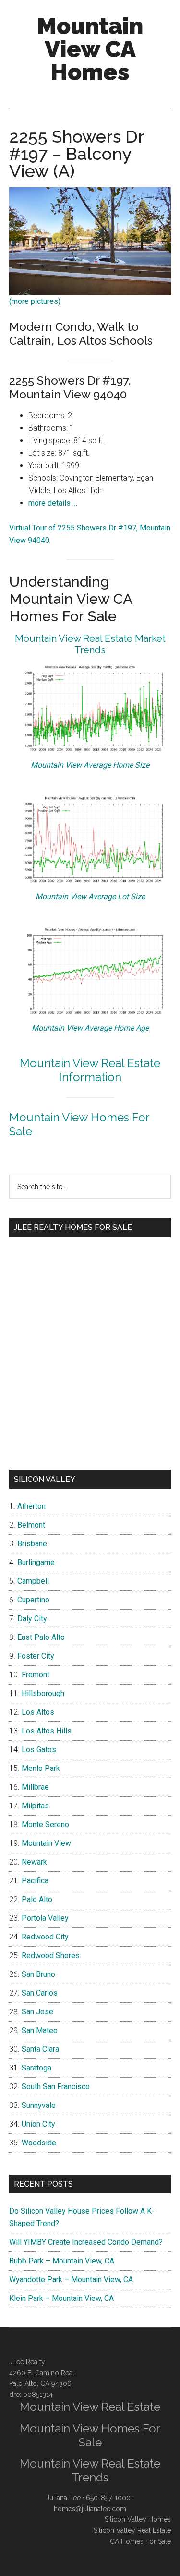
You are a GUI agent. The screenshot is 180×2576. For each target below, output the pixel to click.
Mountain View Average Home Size (90, 765)
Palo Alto (37, 1899)
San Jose (37, 2012)
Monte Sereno (45, 1824)
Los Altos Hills (47, 1731)
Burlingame (36, 1562)
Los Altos (38, 1712)
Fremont (36, 1675)
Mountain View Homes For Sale (79, 1124)
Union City (38, 2124)
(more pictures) (35, 301)
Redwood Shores (51, 1956)
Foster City (36, 1656)
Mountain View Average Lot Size (90, 897)
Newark (34, 1862)
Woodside (39, 2143)
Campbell (33, 1581)
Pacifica (35, 1881)
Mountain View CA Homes (90, 49)
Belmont (31, 1525)
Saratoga (36, 2068)
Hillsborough (43, 1693)
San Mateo (40, 2030)
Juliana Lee (63, 2498)
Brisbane (32, 1544)
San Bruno (38, 1974)
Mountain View (46, 1843)
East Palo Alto (41, 1637)
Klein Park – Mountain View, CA (61, 2298)
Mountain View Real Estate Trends (90, 2470)
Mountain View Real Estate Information (90, 1070)
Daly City (32, 1619)
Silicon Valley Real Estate (132, 2530)
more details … (53, 503)
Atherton (31, 1506)
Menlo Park (41, 1768)
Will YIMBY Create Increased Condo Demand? (86, 2242)
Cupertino (33, 1600)
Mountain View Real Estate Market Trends (90, 644)
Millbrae (35, 1787)
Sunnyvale (39, 2105)
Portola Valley (45, 1918)
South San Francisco (56, 2087)
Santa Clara (40, 2049)
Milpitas (35, 1806)
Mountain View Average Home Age (90, 1028)
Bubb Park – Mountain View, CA (62, 2261)
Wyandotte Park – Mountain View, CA (71, 2280)
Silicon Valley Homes (138, 2519)
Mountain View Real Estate (90, 2407)
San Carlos (40, 1993)
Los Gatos (39, 1750)
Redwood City (45, 1937)
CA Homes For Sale (140, 2541)
